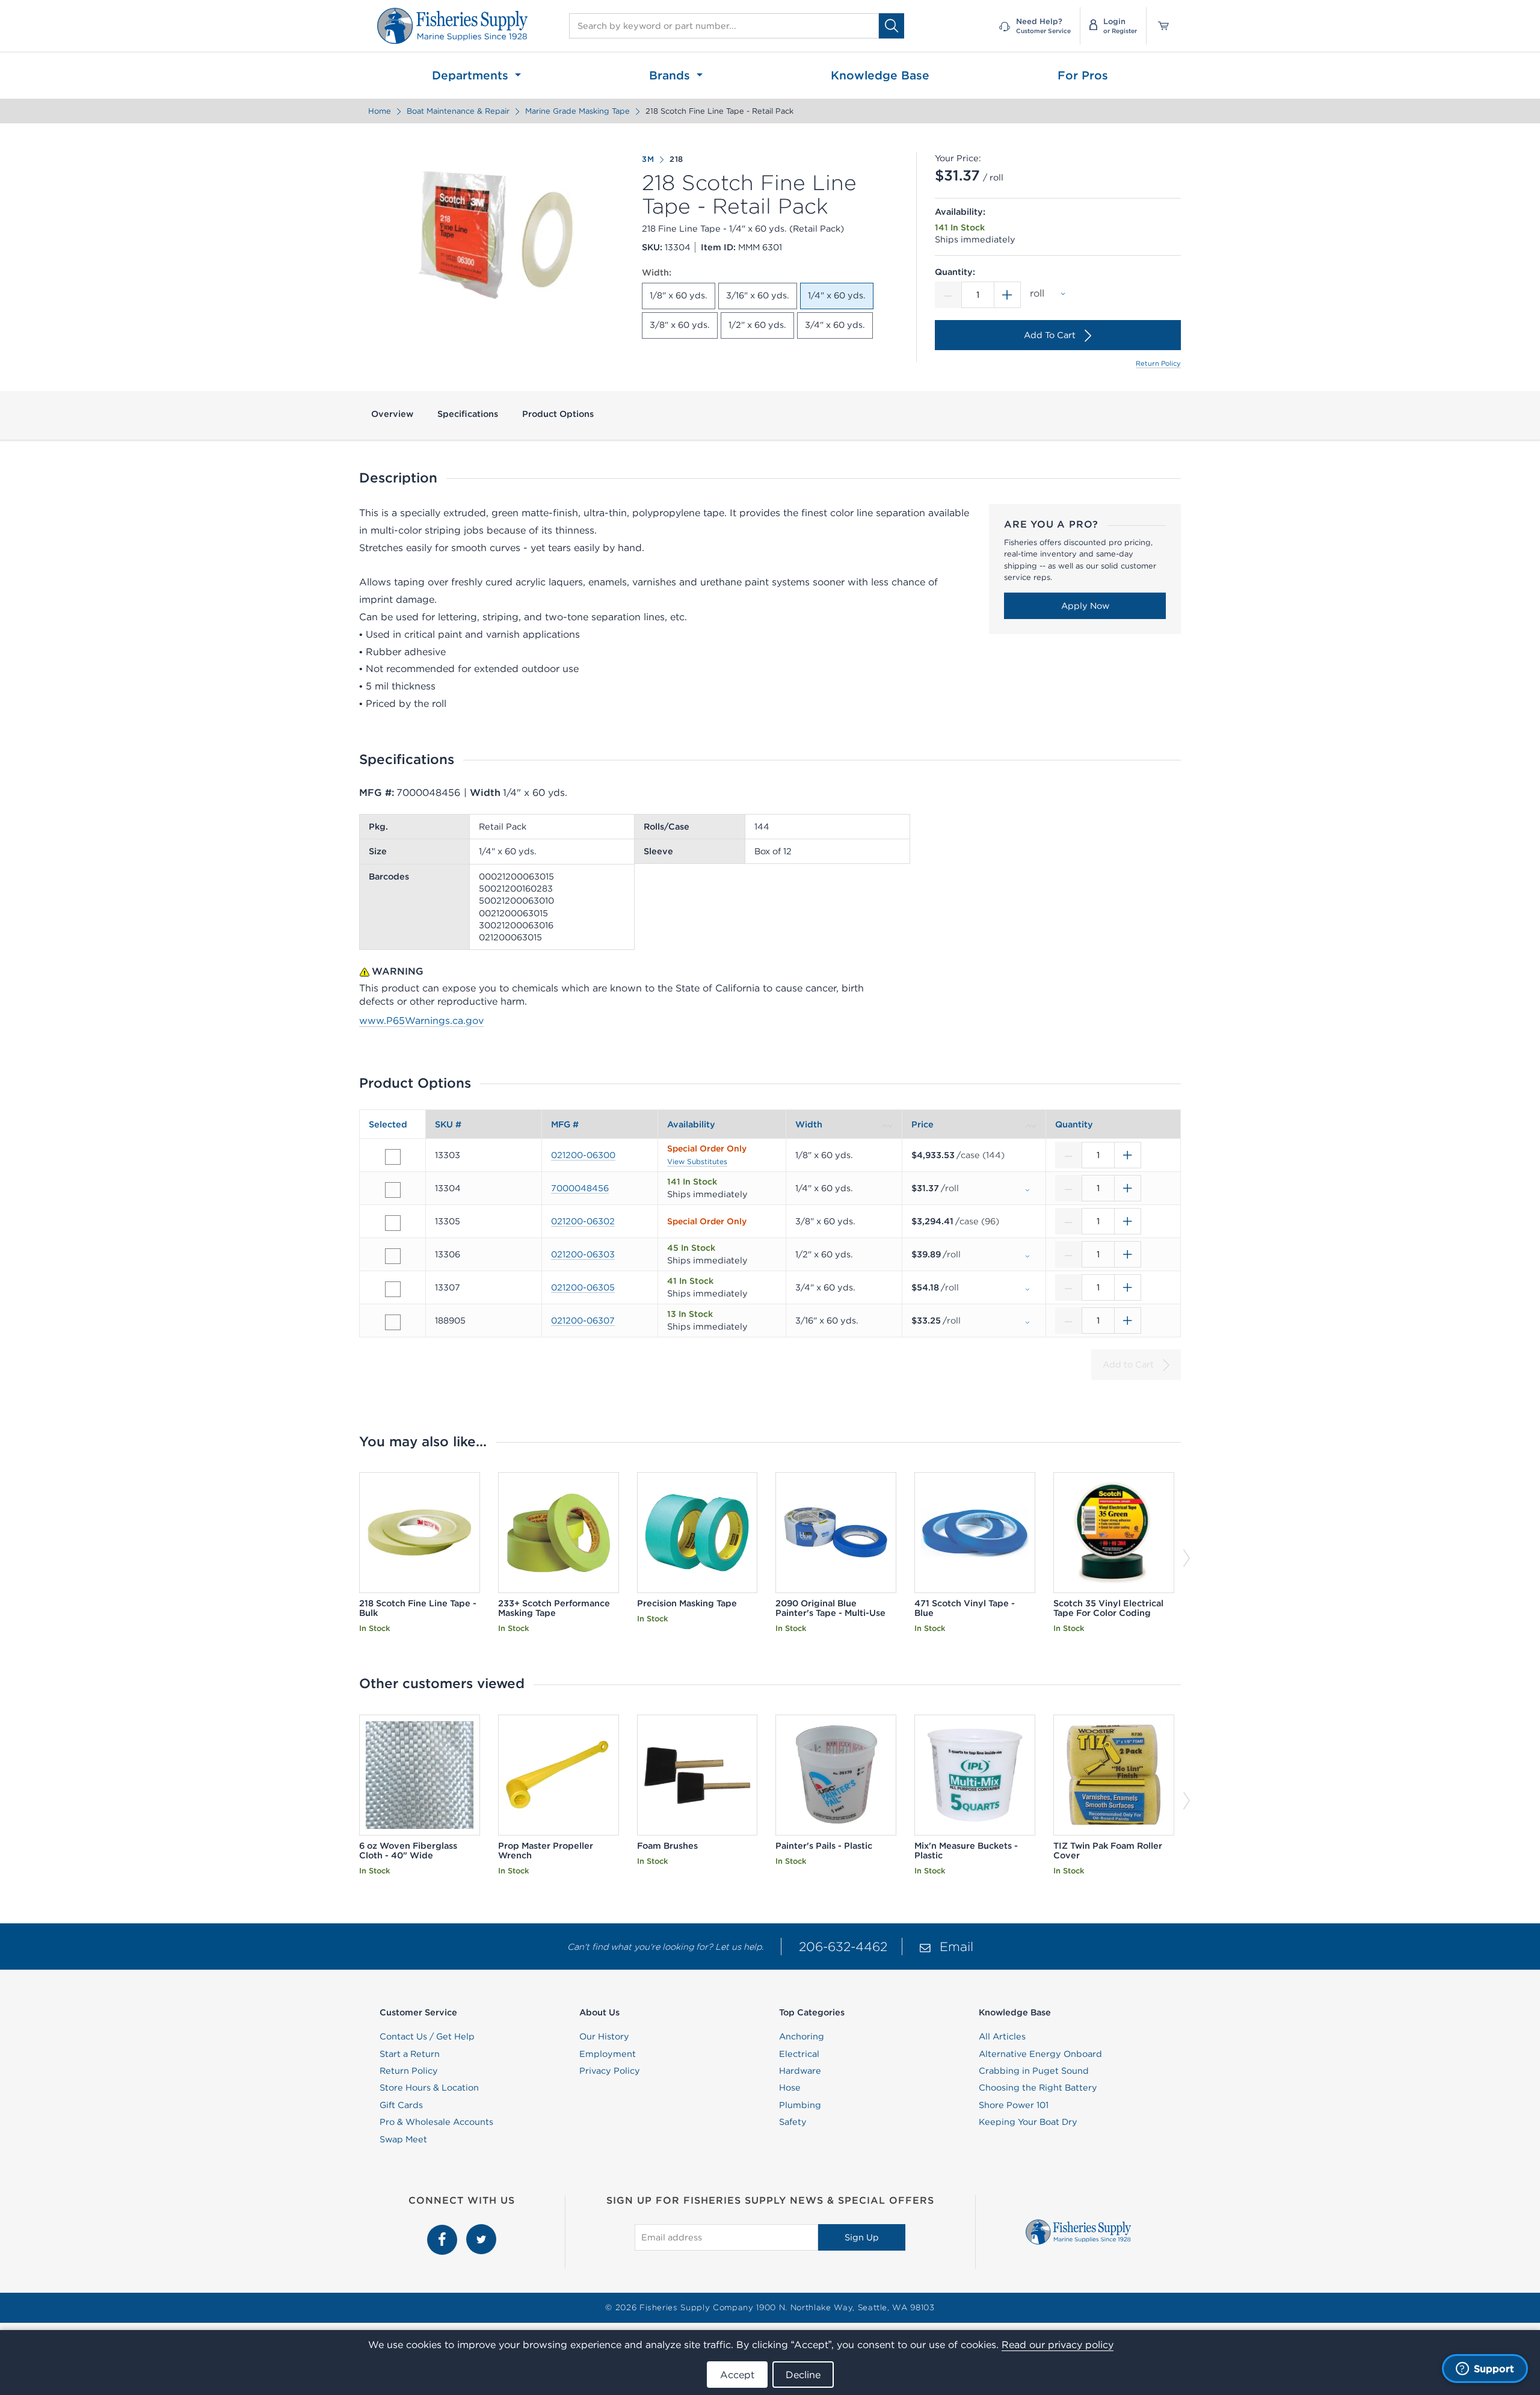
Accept (737, 2375)
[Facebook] (444, 2231)
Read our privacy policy (1058, 2344)
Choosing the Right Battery (1038, 2088)
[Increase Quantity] (1008, 295)
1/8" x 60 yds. (679, 295)
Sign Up (862, 2237)
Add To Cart (1050, 335)
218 (676, 159)
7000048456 (580, 1188)
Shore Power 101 (1014, 2105)
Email (956, 1947)
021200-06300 (583, 1155)
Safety (793, 2122)
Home (380, 111)
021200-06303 (583, 1254)
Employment (608, 2054)
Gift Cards (401, 2105)
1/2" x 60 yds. (757, 325)
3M (648, 159)
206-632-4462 (843, 1947)
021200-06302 (583, 1221)
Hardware (800, 2071)
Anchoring (802, 2036)
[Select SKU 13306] (393, 1256)
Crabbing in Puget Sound (1034, 2071)
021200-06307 (583, 1321)
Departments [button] (472, 75)
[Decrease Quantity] (948, 295)
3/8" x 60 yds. (680, 325)
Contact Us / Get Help (427, 2036)
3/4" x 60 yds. (835, 325)
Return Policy (1158, 363)
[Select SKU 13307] (393, 1289)
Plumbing (800, 2105)
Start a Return (410, 2054)
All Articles (1002, 2036)
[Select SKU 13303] (393, 1157)
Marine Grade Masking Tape (577, 111)
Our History (604, 2036)
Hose (790, 2088)
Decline (803, 2375)
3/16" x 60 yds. (758, 295)
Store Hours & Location (429, 2088)
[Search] (892, 26)
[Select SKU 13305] (393, 1223)
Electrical (799, 2054)
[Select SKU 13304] (393, 1190)
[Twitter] (481, 2231)
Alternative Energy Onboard (1040, 2054)
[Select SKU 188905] (393, 1322)
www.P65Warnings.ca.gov (421, 1020)
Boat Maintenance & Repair (458, 111)
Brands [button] (671, 75)
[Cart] (1159, 26)
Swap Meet (403, 2139)
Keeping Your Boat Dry (1028, 2122)
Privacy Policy (610, 2071)
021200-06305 (583, 1287)
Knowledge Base (880, 75)
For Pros (1083, 75)
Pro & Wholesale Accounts (436, 2122)
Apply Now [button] (1085, 606)
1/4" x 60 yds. (837, 295)
